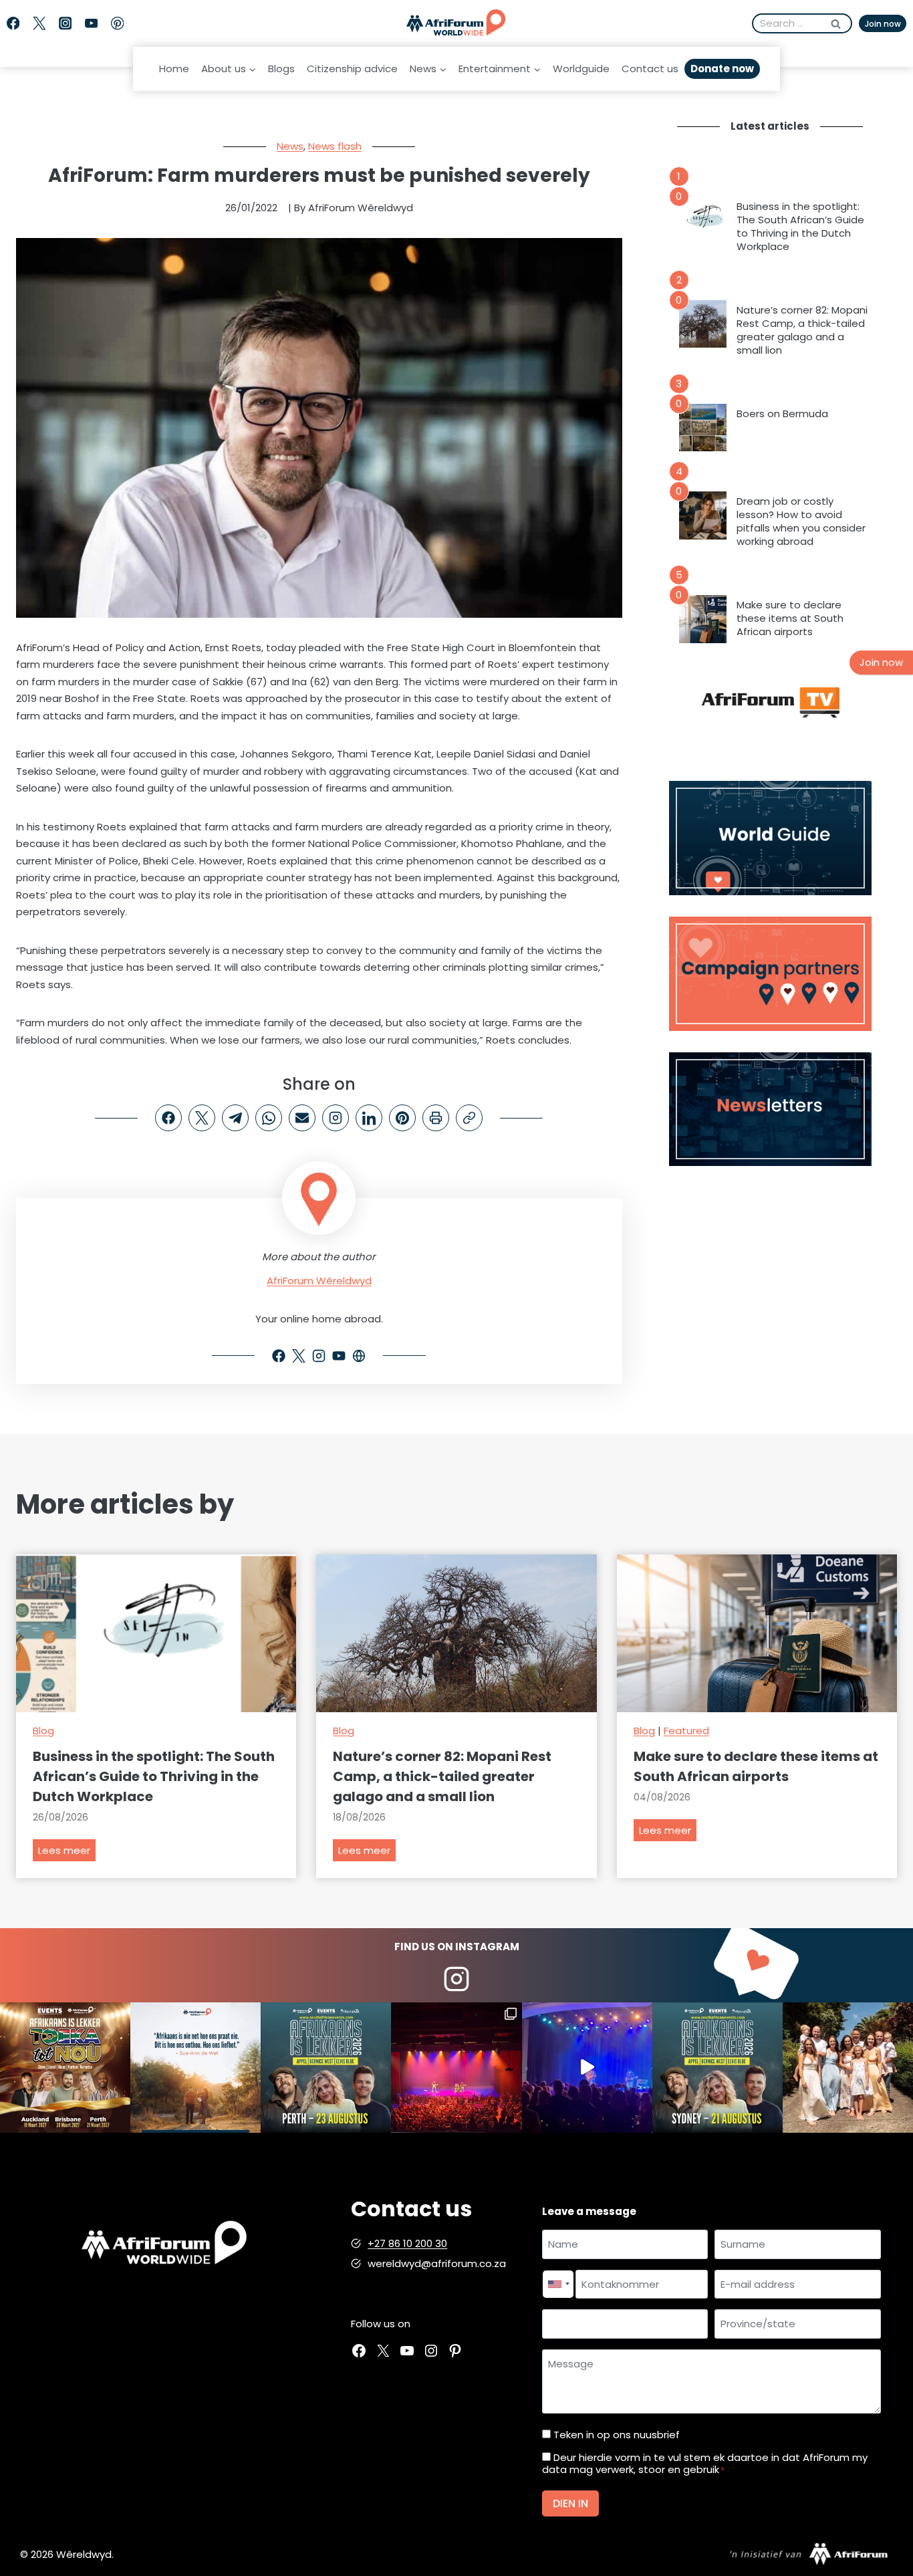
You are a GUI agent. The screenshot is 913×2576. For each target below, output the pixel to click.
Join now (883, 24)
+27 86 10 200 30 (407, 2243)
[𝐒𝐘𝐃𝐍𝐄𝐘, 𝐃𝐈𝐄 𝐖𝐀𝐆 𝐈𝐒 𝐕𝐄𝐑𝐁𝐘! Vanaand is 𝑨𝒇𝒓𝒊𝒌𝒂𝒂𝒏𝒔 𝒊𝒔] (718, 2068)
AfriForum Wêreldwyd (319, 1281)
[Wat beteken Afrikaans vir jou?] (195, 2068)
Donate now (722, 69)
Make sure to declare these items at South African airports (790, 618)
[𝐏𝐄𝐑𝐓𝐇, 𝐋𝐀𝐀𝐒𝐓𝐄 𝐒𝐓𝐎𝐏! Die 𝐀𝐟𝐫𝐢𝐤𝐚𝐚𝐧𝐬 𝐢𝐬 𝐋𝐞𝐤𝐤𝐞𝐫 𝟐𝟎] (326, 2068)
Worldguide (581, 69)
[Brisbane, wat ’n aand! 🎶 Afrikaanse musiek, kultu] (456, 2068)
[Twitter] (39, 24)
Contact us (650, 69)
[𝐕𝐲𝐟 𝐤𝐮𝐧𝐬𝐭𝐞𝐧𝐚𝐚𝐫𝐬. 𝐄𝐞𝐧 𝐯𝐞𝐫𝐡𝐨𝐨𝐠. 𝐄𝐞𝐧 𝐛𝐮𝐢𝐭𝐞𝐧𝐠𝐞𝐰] (65, 2068)
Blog (43, 1731)
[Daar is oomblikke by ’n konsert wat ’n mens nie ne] (587, 2068)
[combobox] (558, 2285)
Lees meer (67, 1852)
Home (174, 69)
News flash (335, 146)
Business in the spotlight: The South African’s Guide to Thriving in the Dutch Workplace (800, 227)
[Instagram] (65, 24)
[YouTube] (91, 24)
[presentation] (703, 221)
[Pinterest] (117, 24)
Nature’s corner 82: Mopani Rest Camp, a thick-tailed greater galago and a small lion (802, 330)
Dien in (570, 2503)
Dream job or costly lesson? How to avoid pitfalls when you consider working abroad (801, 521)
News (290, 146)
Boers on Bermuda (782, 414)
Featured (686, 1731)
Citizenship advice (352, 69)
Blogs (281, 69)
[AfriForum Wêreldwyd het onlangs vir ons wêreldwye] (848, 2068)
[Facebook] (13, 24)
